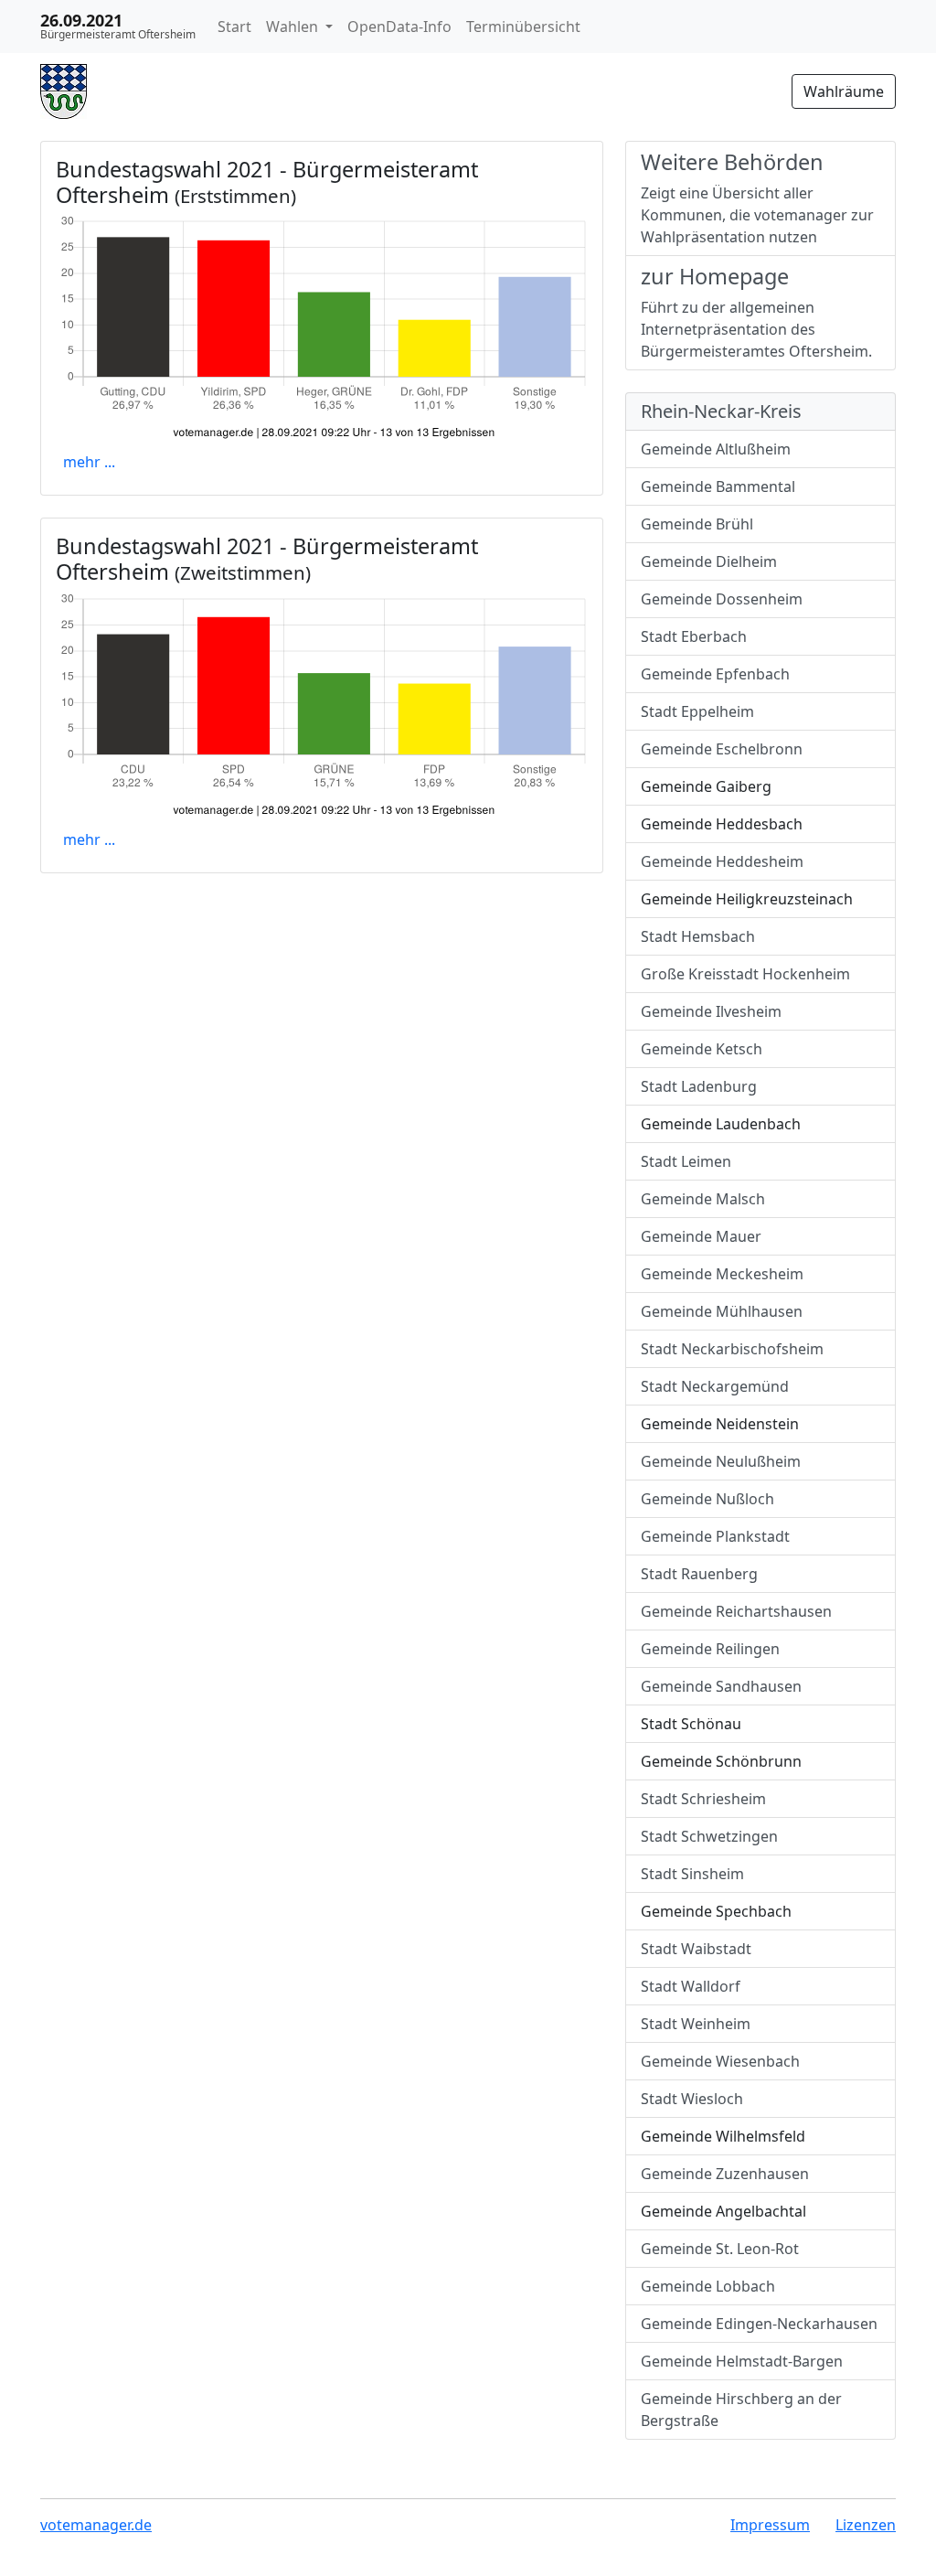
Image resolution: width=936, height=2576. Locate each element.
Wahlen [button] (294, 27)
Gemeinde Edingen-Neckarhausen (759, 2324)
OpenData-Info (399, 27)
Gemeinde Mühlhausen (722, 1311)
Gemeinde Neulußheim (721, 1461)
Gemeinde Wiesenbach (720, 2061)
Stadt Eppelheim (697, 711)
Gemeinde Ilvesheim (711, 1011)
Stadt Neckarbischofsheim (732, 1349)
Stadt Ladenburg (699, 1086)
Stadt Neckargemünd (715, 1386)
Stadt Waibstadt (696, 1949)
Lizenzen (866, 2525)
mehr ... (89, 462)
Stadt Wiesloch (692, 2099)
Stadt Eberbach (694, 636)
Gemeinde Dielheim (709, 561)
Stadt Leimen (686, 1161)
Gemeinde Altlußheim (716, 449)
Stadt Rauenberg (699, 1574)
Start (234, 27)
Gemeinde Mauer (701, 1236)
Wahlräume (844, 91)
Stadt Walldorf (691, 1986)
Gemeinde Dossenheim (722, 599)
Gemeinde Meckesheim (722, 1274)
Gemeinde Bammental (718, 486)
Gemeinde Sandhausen (721, 1686)
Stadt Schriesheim (703, 1799)
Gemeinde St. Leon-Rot (720, 2249)
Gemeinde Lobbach (708, 2286)
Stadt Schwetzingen (709, 1836)
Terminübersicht (523, 27)
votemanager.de (96, 2525)
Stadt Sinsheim (692, 1874)
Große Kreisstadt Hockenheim (745, 974)
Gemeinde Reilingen (710, 1649)
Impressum (770, 2525)
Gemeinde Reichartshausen (736, 1611)
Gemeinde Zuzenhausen (725, 2174)
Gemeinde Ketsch (702, 1049)
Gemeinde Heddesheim (722, 861)
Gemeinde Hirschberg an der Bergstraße (741, 2410)
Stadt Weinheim (696, 2024)
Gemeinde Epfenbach (715, 674)
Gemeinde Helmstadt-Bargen (742, 2361)
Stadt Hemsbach (698, 936)
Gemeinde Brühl (697, 524)
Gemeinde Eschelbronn (722, 749)
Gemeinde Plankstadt (715, 1536)
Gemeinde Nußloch (707, 1499)
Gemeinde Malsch (703, 1199)
